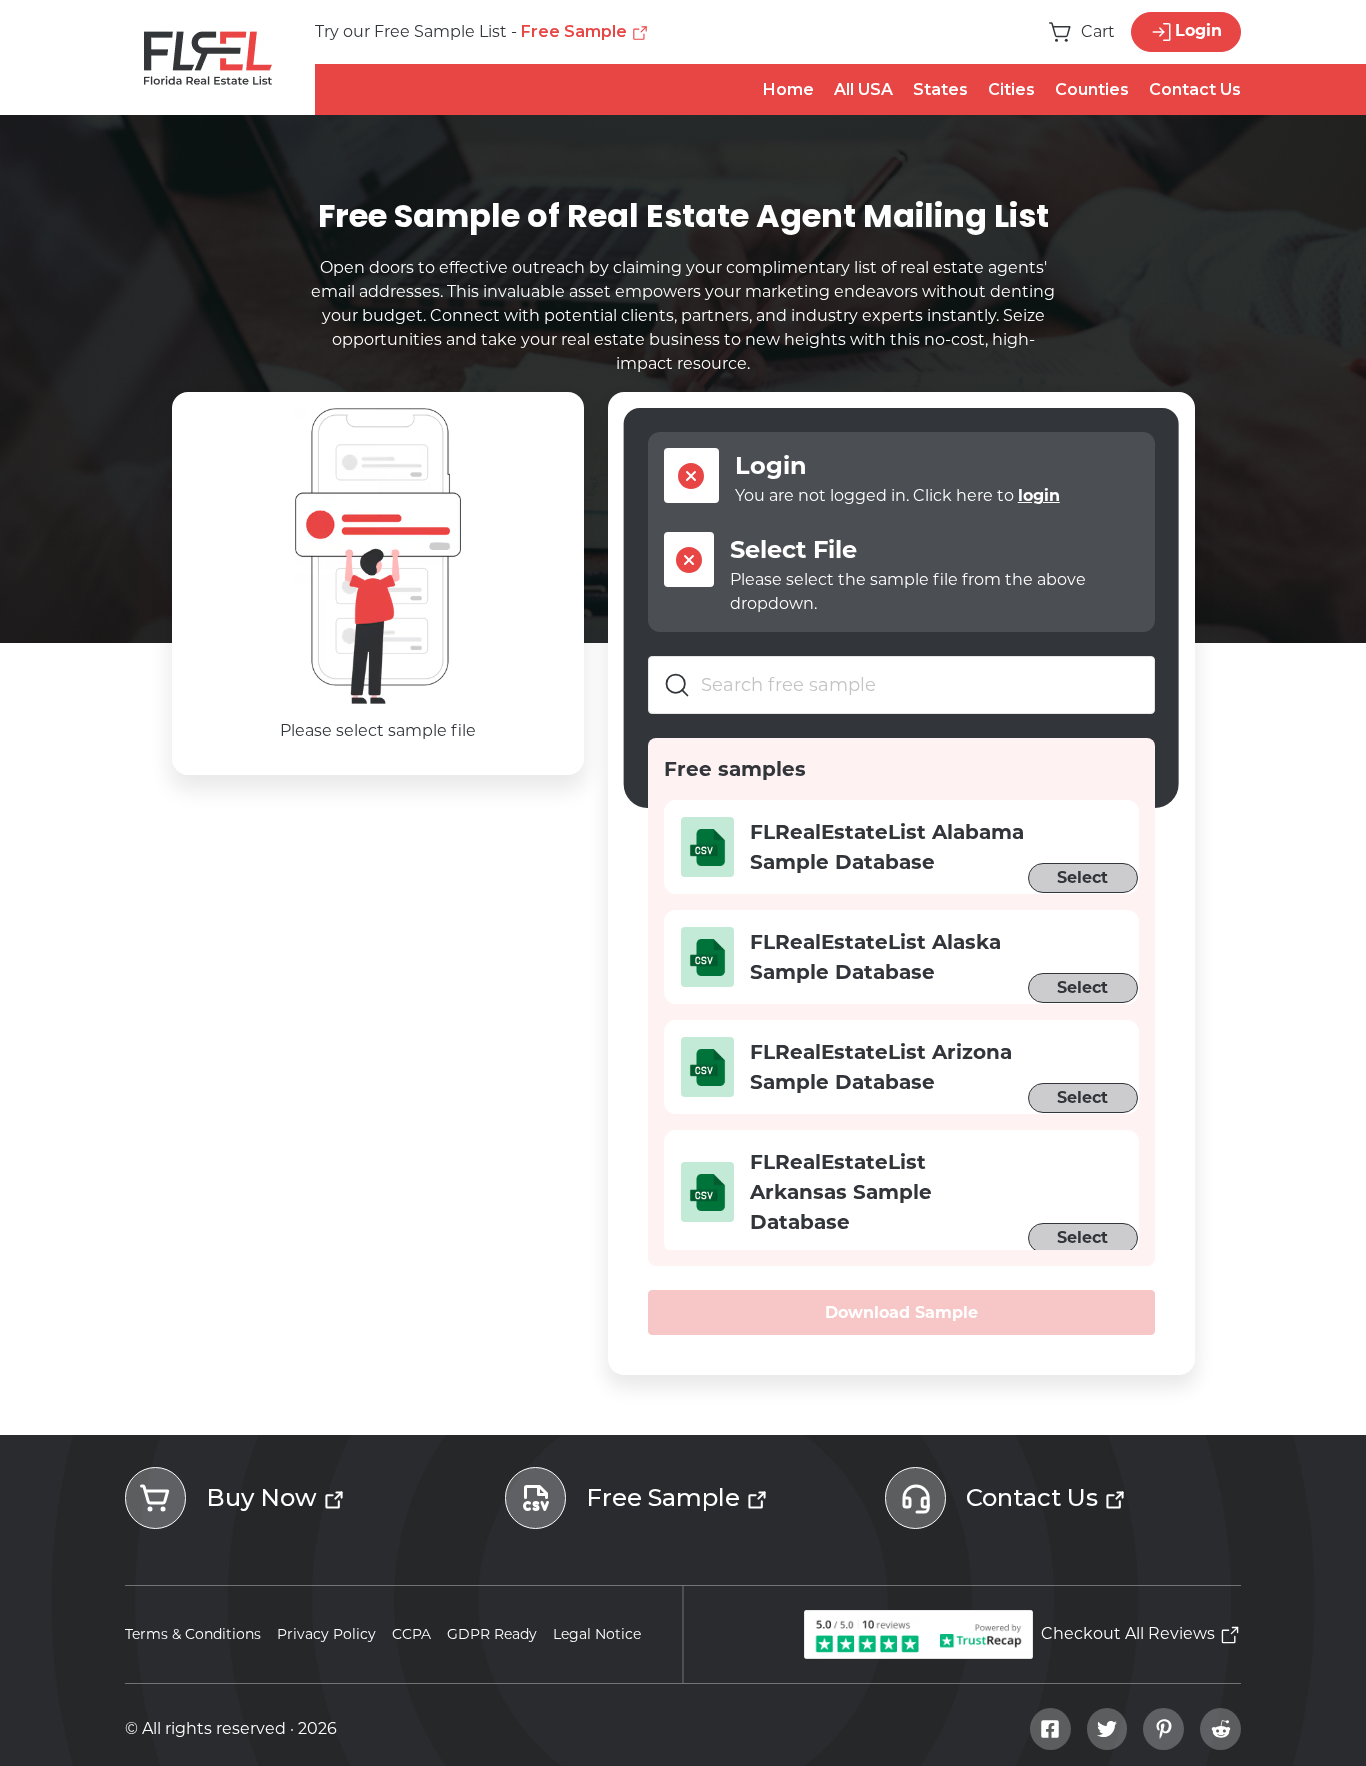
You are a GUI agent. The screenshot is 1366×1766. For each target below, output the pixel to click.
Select (1082, 877)
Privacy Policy (326, 1634)
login (1039, 495)
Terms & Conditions (193, 1634)
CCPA (411, 1634)
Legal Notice (597, 1634)
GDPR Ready (492, 1634)
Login (1198, 30)
